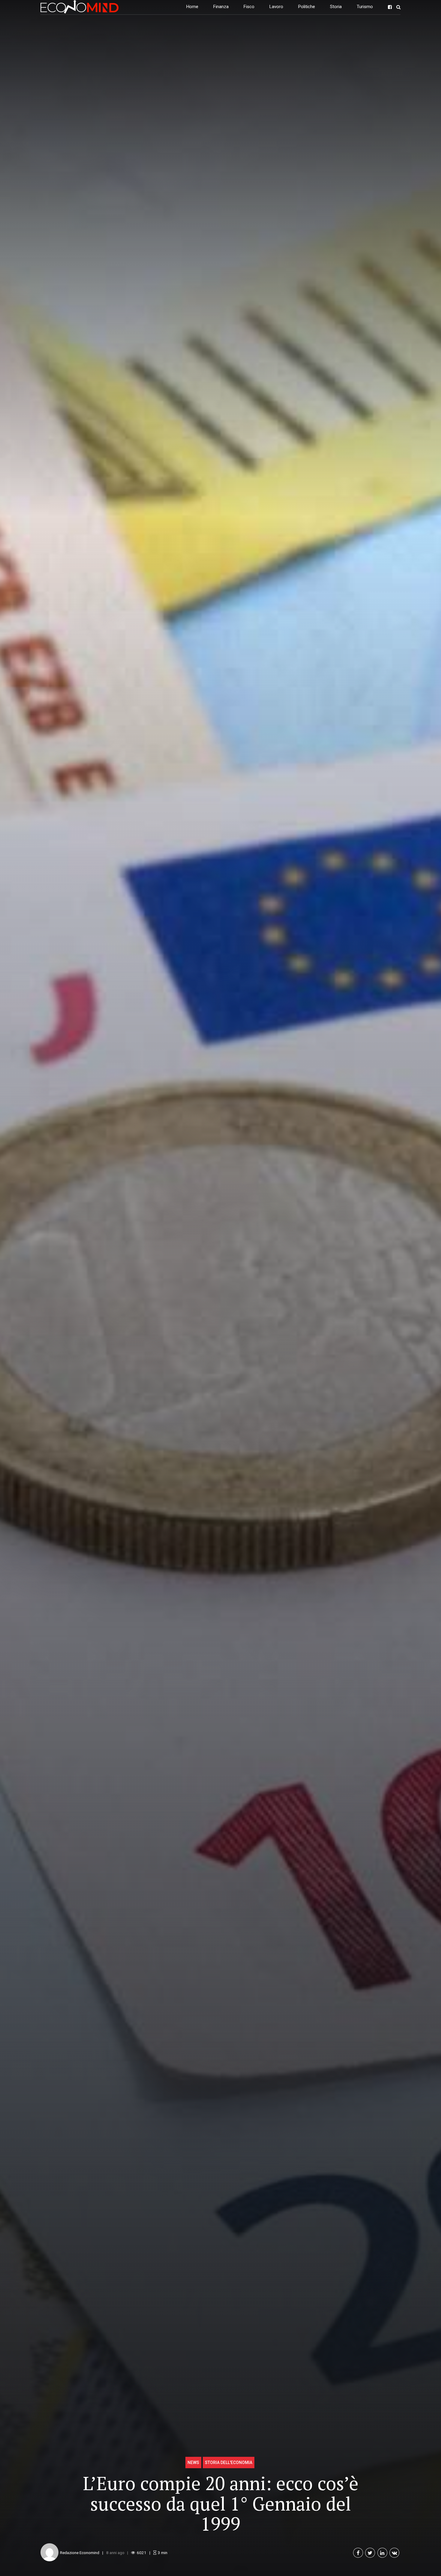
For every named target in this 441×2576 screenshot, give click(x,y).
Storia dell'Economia (229, 2463)
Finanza (221, 7)
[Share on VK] (394, 2553)
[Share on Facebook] (358, 2553)
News (193, 2463)
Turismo (365, 7)
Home (192, 7)
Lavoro (276, 7)
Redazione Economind (80, 2553)
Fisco (249, 7)
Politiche (307, 7)
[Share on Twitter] (370, 2553)
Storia (336, 7)
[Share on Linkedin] (382, 2553)
